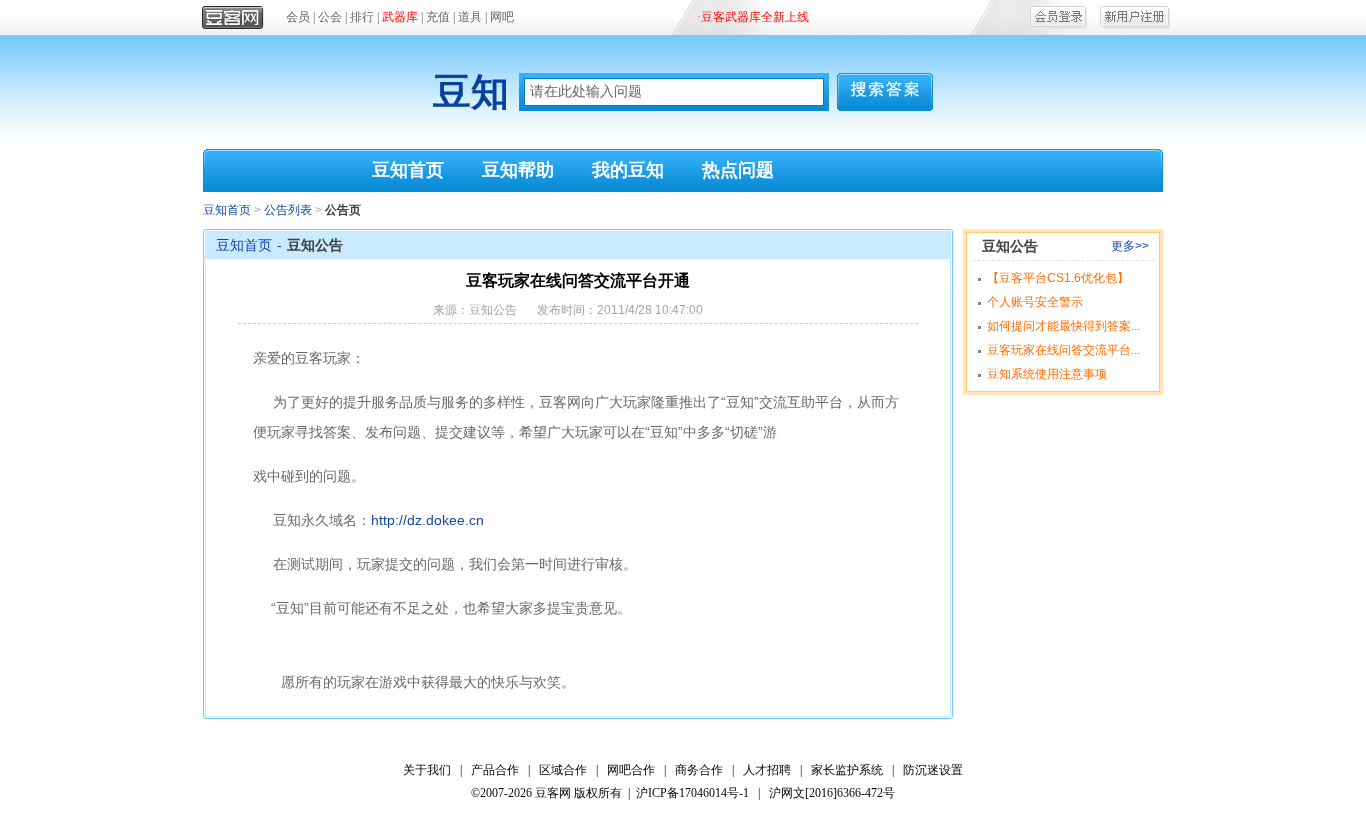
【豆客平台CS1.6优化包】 (1058, 278)
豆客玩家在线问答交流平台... (1063, 350)
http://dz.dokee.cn (427, 520)
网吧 (502, 17)
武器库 (400, 17)
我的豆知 (628, 170)
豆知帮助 (518, 170)
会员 (298, 17)
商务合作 (699, 770)
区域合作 (563, 770)
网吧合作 (631, 770)
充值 (438, 17)
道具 (470, 17)
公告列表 (288, 210)
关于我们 (427, 770)
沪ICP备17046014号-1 (692, 793)
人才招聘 (767, 770)
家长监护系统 (847, 770)
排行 (362, 17)
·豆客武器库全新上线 (753, 17)
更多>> (1130, 246)
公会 (330, 17)
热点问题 (738, 170)
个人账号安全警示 (1035, 302)
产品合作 (495, 770)
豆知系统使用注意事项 (1047, 374)
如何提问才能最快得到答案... (1063, 326)
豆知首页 (408, 170)
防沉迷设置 (933, 770)
